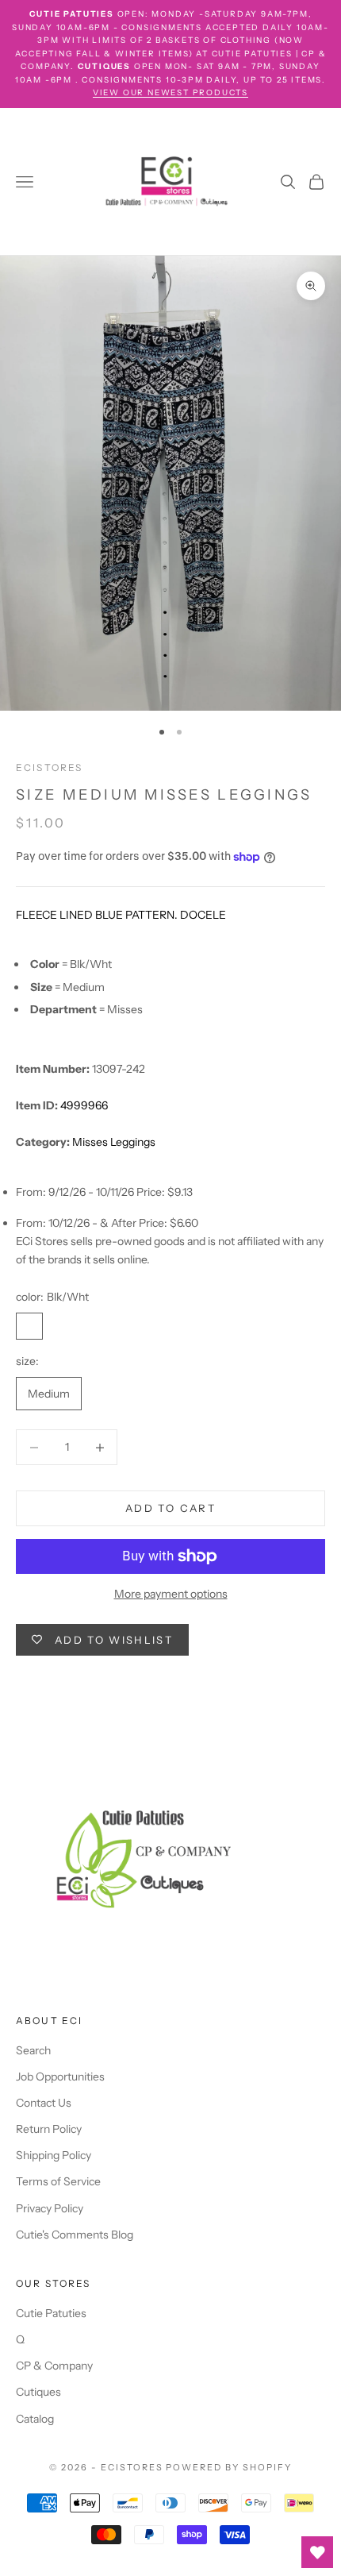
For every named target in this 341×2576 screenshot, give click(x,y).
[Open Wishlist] (317, 2552)
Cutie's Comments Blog (75, 2235)
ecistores (49, 767)
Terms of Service (58, 2181)
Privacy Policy (50, 2208)
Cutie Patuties (51, 2313)
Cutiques (38, 2392)
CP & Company (54, 2366)
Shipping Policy (54, 2155)
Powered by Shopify (229, 2467)
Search (33, 2050)
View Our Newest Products (170, 93)
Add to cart (170, 1508)
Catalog (35, 2419)
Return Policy (49, 2129)
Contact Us (44, 2103)
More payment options (171, 1594)
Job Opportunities (60, 2077)
